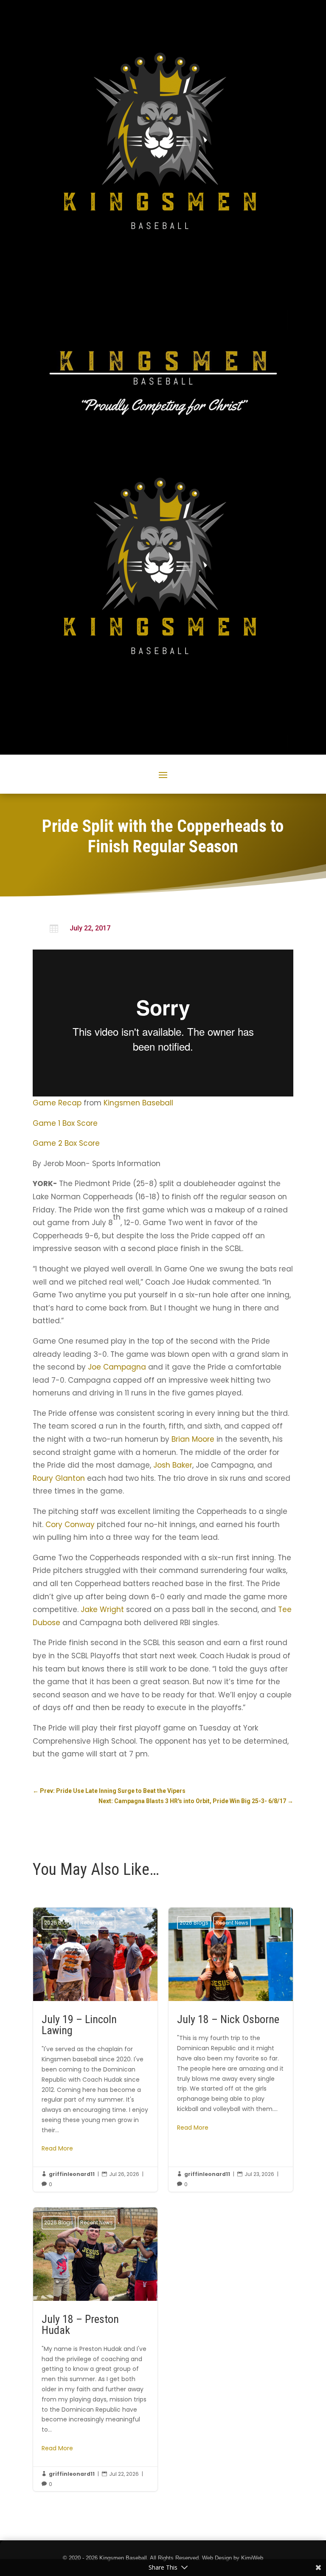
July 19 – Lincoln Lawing (95, 2050)
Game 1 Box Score (65, 1123)
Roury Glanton (59, 1478)
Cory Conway (70, 1525)
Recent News (97, 1923)
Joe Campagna (117, 1367)
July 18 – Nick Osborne (231, 2050)
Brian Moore (193, 1439)
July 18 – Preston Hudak (95, 2349)
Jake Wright (102, 1609)
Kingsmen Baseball (138, 1103)
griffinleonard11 (72, 2174)
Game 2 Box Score (66, 1143)
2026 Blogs (59, 1923)
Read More (57, 2148)
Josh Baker (173, 1465)
